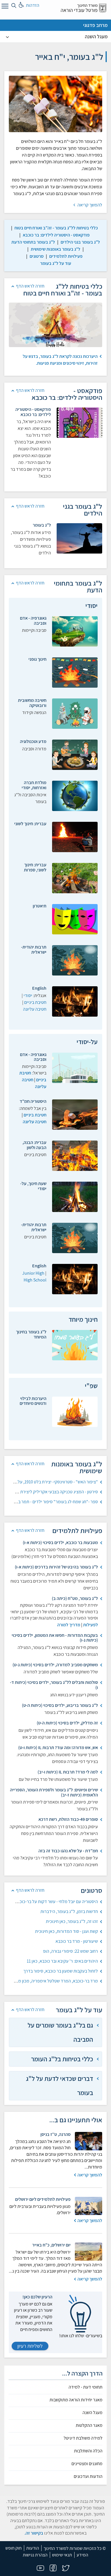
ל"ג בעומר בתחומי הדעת (33, 242)
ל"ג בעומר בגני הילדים (80, 242)
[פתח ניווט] (4, 7)
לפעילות (91, 1625)
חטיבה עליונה (35, 1009)
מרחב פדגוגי (95, 25)
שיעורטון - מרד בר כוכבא (77, 1941)
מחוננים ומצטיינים (87, 2464)
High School (35, 1280)
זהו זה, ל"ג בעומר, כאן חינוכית (72, 1921)
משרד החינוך (87, 5)
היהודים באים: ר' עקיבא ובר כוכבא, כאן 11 (62, 1961)
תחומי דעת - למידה (86, 2387)
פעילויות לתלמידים (66, 256)
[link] (56, 228)
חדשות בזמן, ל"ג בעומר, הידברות (69, 1911)
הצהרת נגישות (35, 2555)
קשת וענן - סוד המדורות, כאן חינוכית (66, 1931)
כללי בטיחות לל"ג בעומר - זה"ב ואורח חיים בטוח (56, 228)
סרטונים (37, 256)
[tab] (55, 2032)
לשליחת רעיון (30, 2346)
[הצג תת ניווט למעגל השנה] (7, 37)
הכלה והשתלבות (88, 2451)
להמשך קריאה (89, 205)
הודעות (33, 2548)
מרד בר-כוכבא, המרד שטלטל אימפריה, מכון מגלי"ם (53, 1981)
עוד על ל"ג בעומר (56, 263)
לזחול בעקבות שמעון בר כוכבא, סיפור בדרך (61, 1971)
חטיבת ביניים (35, 1002)
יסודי (28, 995)
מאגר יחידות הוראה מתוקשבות (76, 2400)
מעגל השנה (96, 36)
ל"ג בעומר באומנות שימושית (55, 249)
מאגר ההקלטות (89, 2425)
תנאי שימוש (62, 2555)
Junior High (33, 1273)
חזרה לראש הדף (30, 286)
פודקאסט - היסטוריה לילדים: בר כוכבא (56, 235)
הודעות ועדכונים (88, 2476)
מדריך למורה (69, 1625)
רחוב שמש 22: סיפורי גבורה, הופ (70, 1951)
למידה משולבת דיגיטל (83, 2438)
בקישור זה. (34, 2533)
